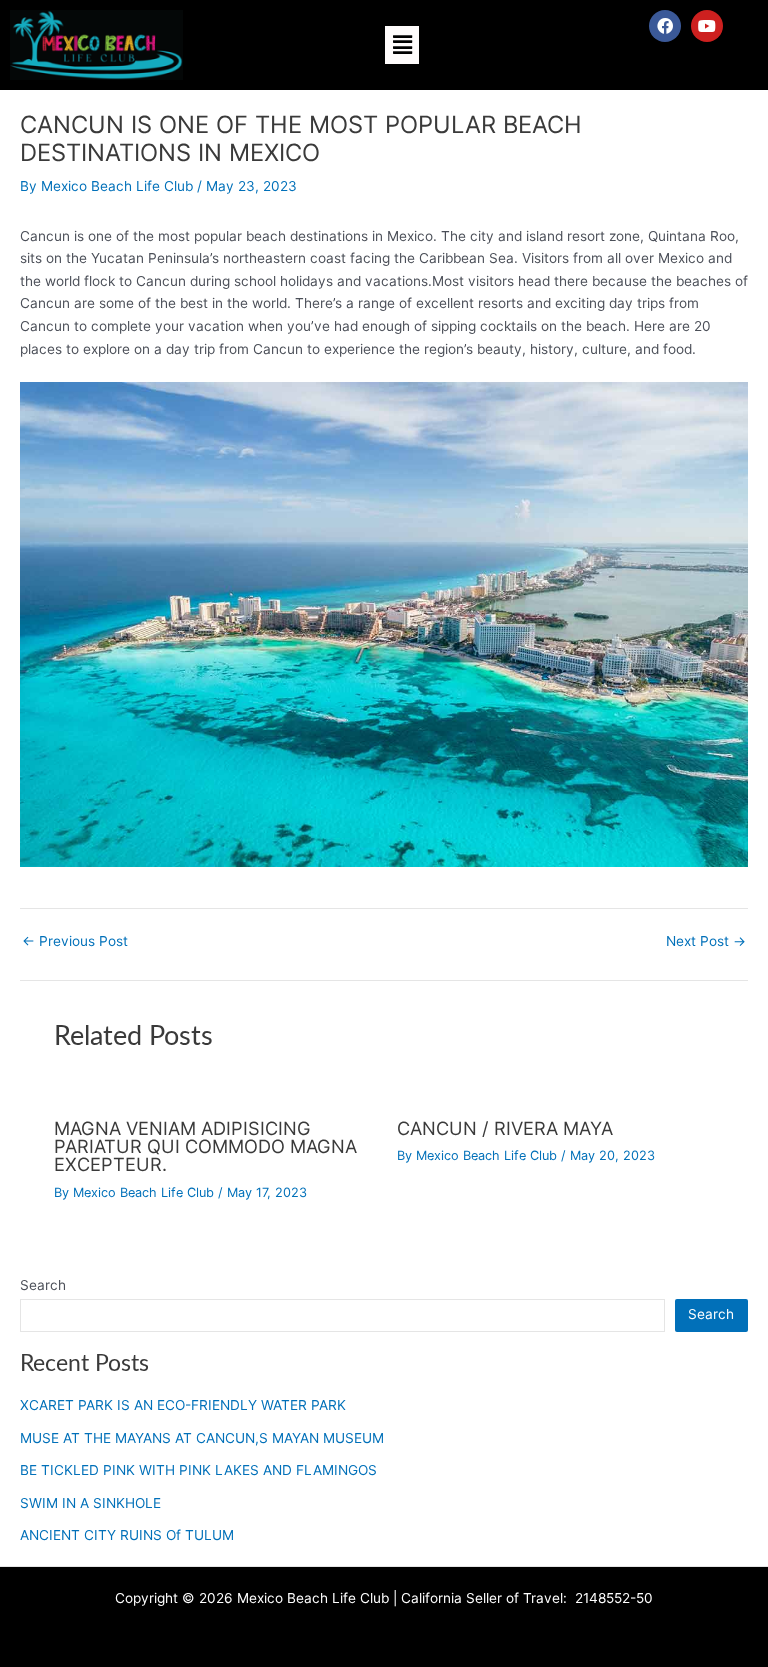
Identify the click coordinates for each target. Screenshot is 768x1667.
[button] (402, 44)
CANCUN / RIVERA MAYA (505, 1128)
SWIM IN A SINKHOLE (90, 1503)
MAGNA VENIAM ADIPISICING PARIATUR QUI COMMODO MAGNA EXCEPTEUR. (205, 1146)
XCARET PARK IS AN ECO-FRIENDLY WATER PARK (183, 1405)
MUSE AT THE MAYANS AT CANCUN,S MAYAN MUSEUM (202, 1438)
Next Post (706, 942)
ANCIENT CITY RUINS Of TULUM (127, 1535)
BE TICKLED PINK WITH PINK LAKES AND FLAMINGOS (198, 1470)
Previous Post (75, 942)
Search (43, 1285)
